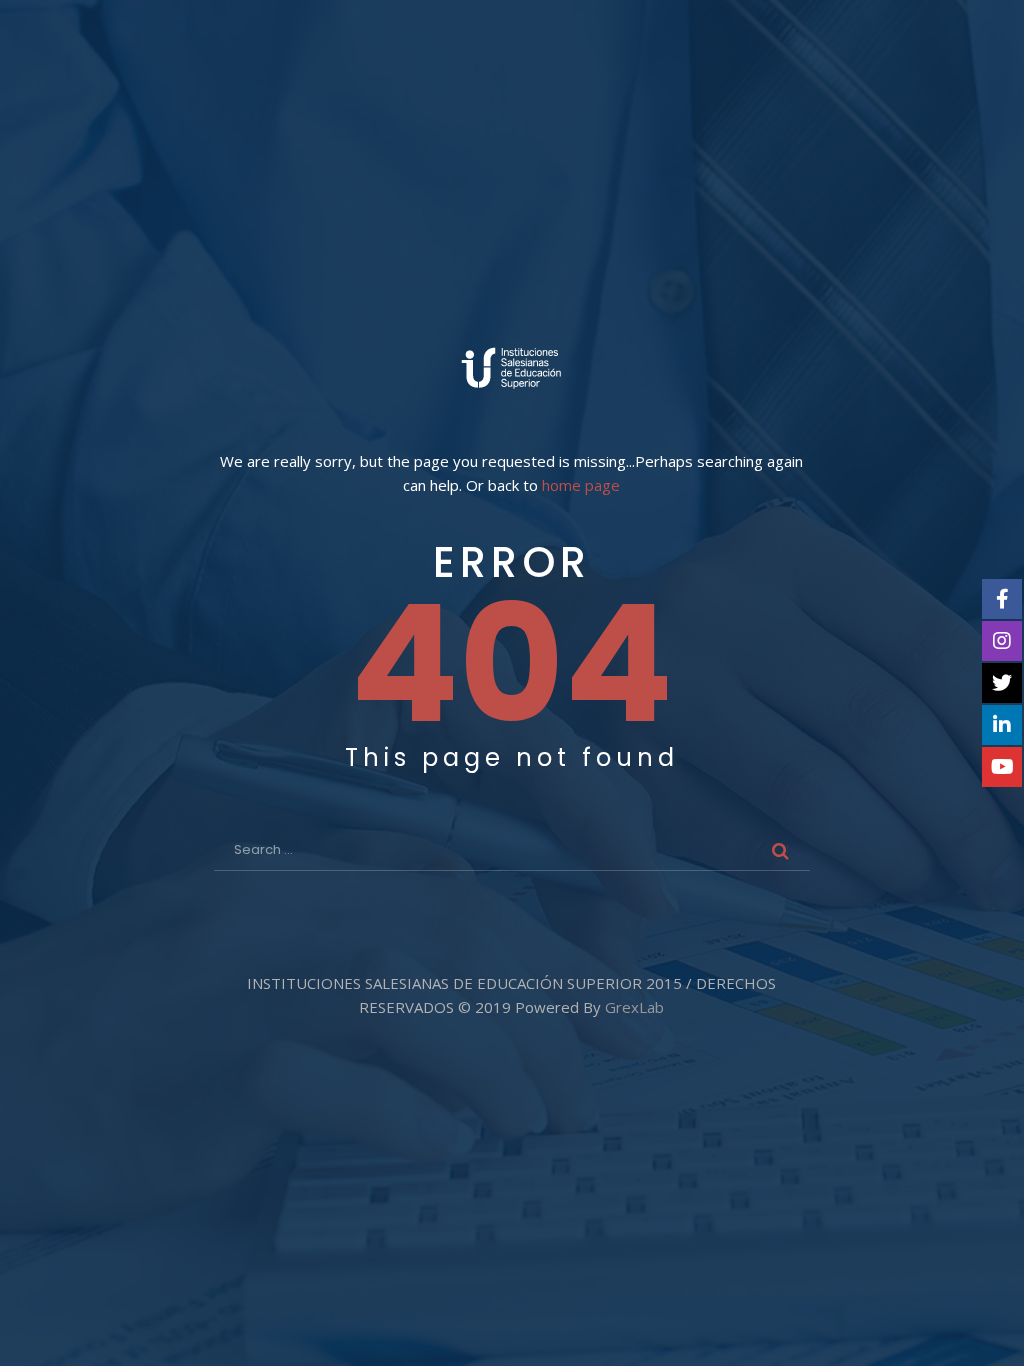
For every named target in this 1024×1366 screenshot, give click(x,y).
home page (581, 485)
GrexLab (634, 1007)
